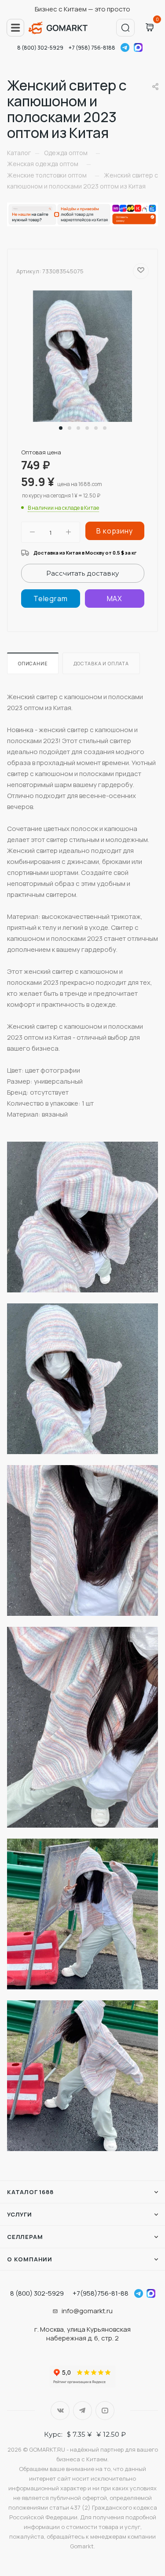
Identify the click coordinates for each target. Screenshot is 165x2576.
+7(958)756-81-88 (101, 2293)
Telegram (125, 47)
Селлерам (25, 2237)
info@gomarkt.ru (87, 2311)
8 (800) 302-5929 (40, 48)
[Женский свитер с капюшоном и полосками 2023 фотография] (82, 356)
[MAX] (114, 599)
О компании (30, 2259)
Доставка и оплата (101, 663)
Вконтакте (60, 2411)
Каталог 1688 (30, 2192)
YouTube (105, 2411)
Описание (33, 663)
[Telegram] (51, 599)
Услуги (20, 2214)
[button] (61, 428)
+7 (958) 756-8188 (92, 48)
